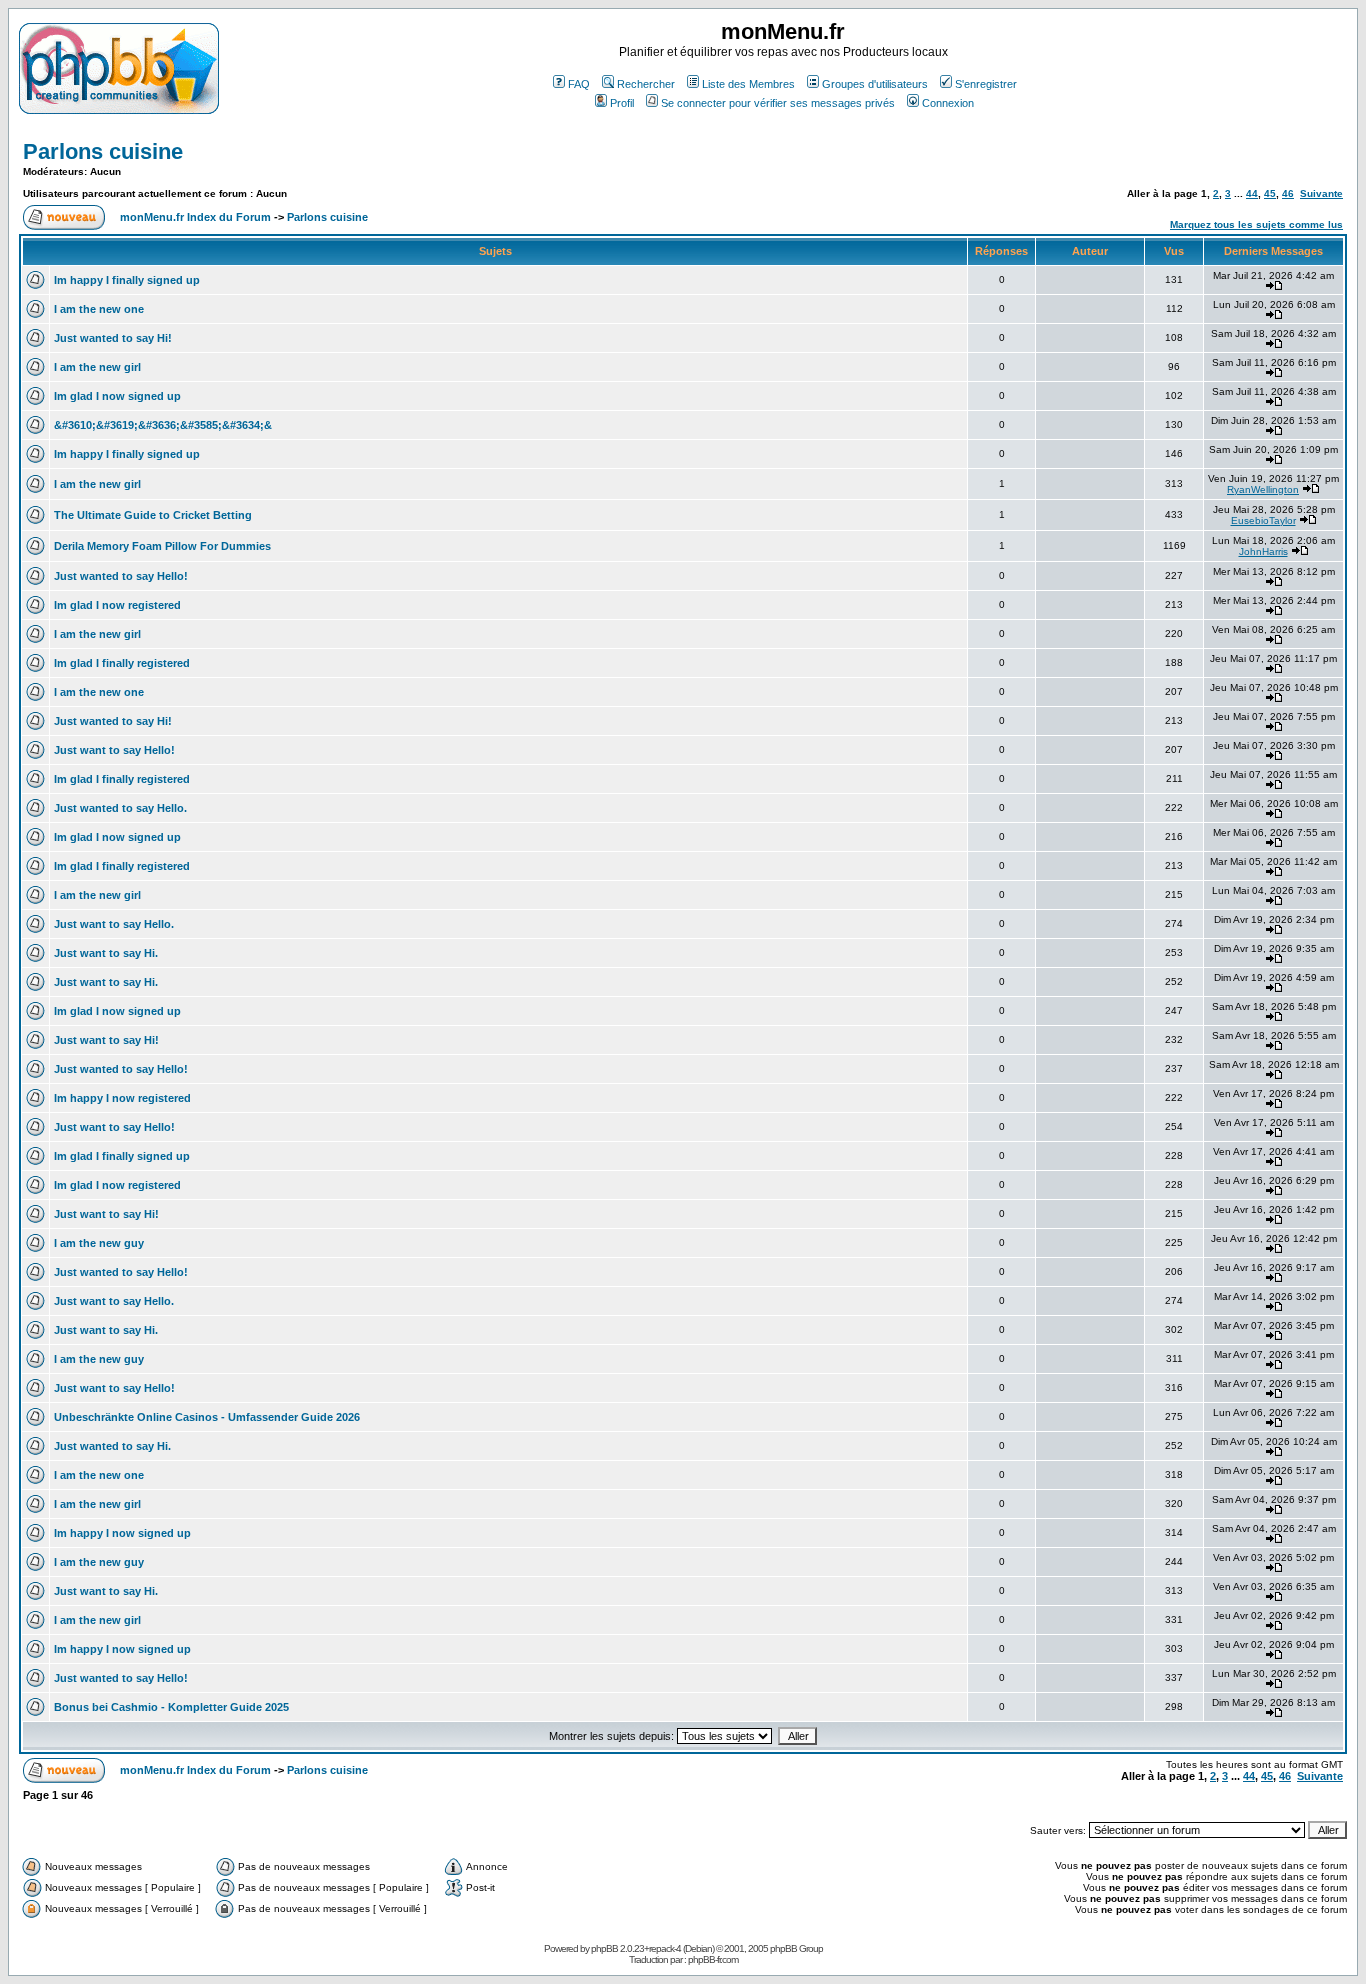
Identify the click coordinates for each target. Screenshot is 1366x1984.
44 (1252, 193)
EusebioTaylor (1263, 520)
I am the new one (99, 309)
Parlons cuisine (103, 151)
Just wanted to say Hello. (120, 808)
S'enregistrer (986, 84)
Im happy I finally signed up (127, 280)
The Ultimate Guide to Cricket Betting (153, 515)
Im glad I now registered (117, 605)
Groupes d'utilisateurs (875, 84)
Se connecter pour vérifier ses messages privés (778, 103)
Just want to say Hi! (106, 1040)
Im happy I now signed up (122, 1533)
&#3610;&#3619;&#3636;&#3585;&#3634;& (163, 425)
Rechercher (646, 84)
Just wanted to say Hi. (112, 1446)
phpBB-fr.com (713, 1959)
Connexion (948, 103)
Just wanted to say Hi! (113, 338)
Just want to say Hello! (114, 750)
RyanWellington (1263, 489)
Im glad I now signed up (117, 396)
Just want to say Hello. (114, 924)
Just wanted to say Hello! (121, 576)
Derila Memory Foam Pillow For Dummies (162, 546)
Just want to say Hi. (106, 953)
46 (1288, 193)
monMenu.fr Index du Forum (195, 217)
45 (1270, 193)
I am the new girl (97, 367)
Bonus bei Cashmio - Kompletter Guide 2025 (171, 1707)
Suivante (1321, 193)
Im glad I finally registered (122, 663)
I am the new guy (99, 1243)
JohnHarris (1263, 551)
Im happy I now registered (122, 1098)
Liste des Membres (748, 84)
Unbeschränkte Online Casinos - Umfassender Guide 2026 (207, 1417)
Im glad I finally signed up (122, 1156)
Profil (622, 103)
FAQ (579, 84)
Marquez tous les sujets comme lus (1256, 224)
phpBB (604, 1948)
